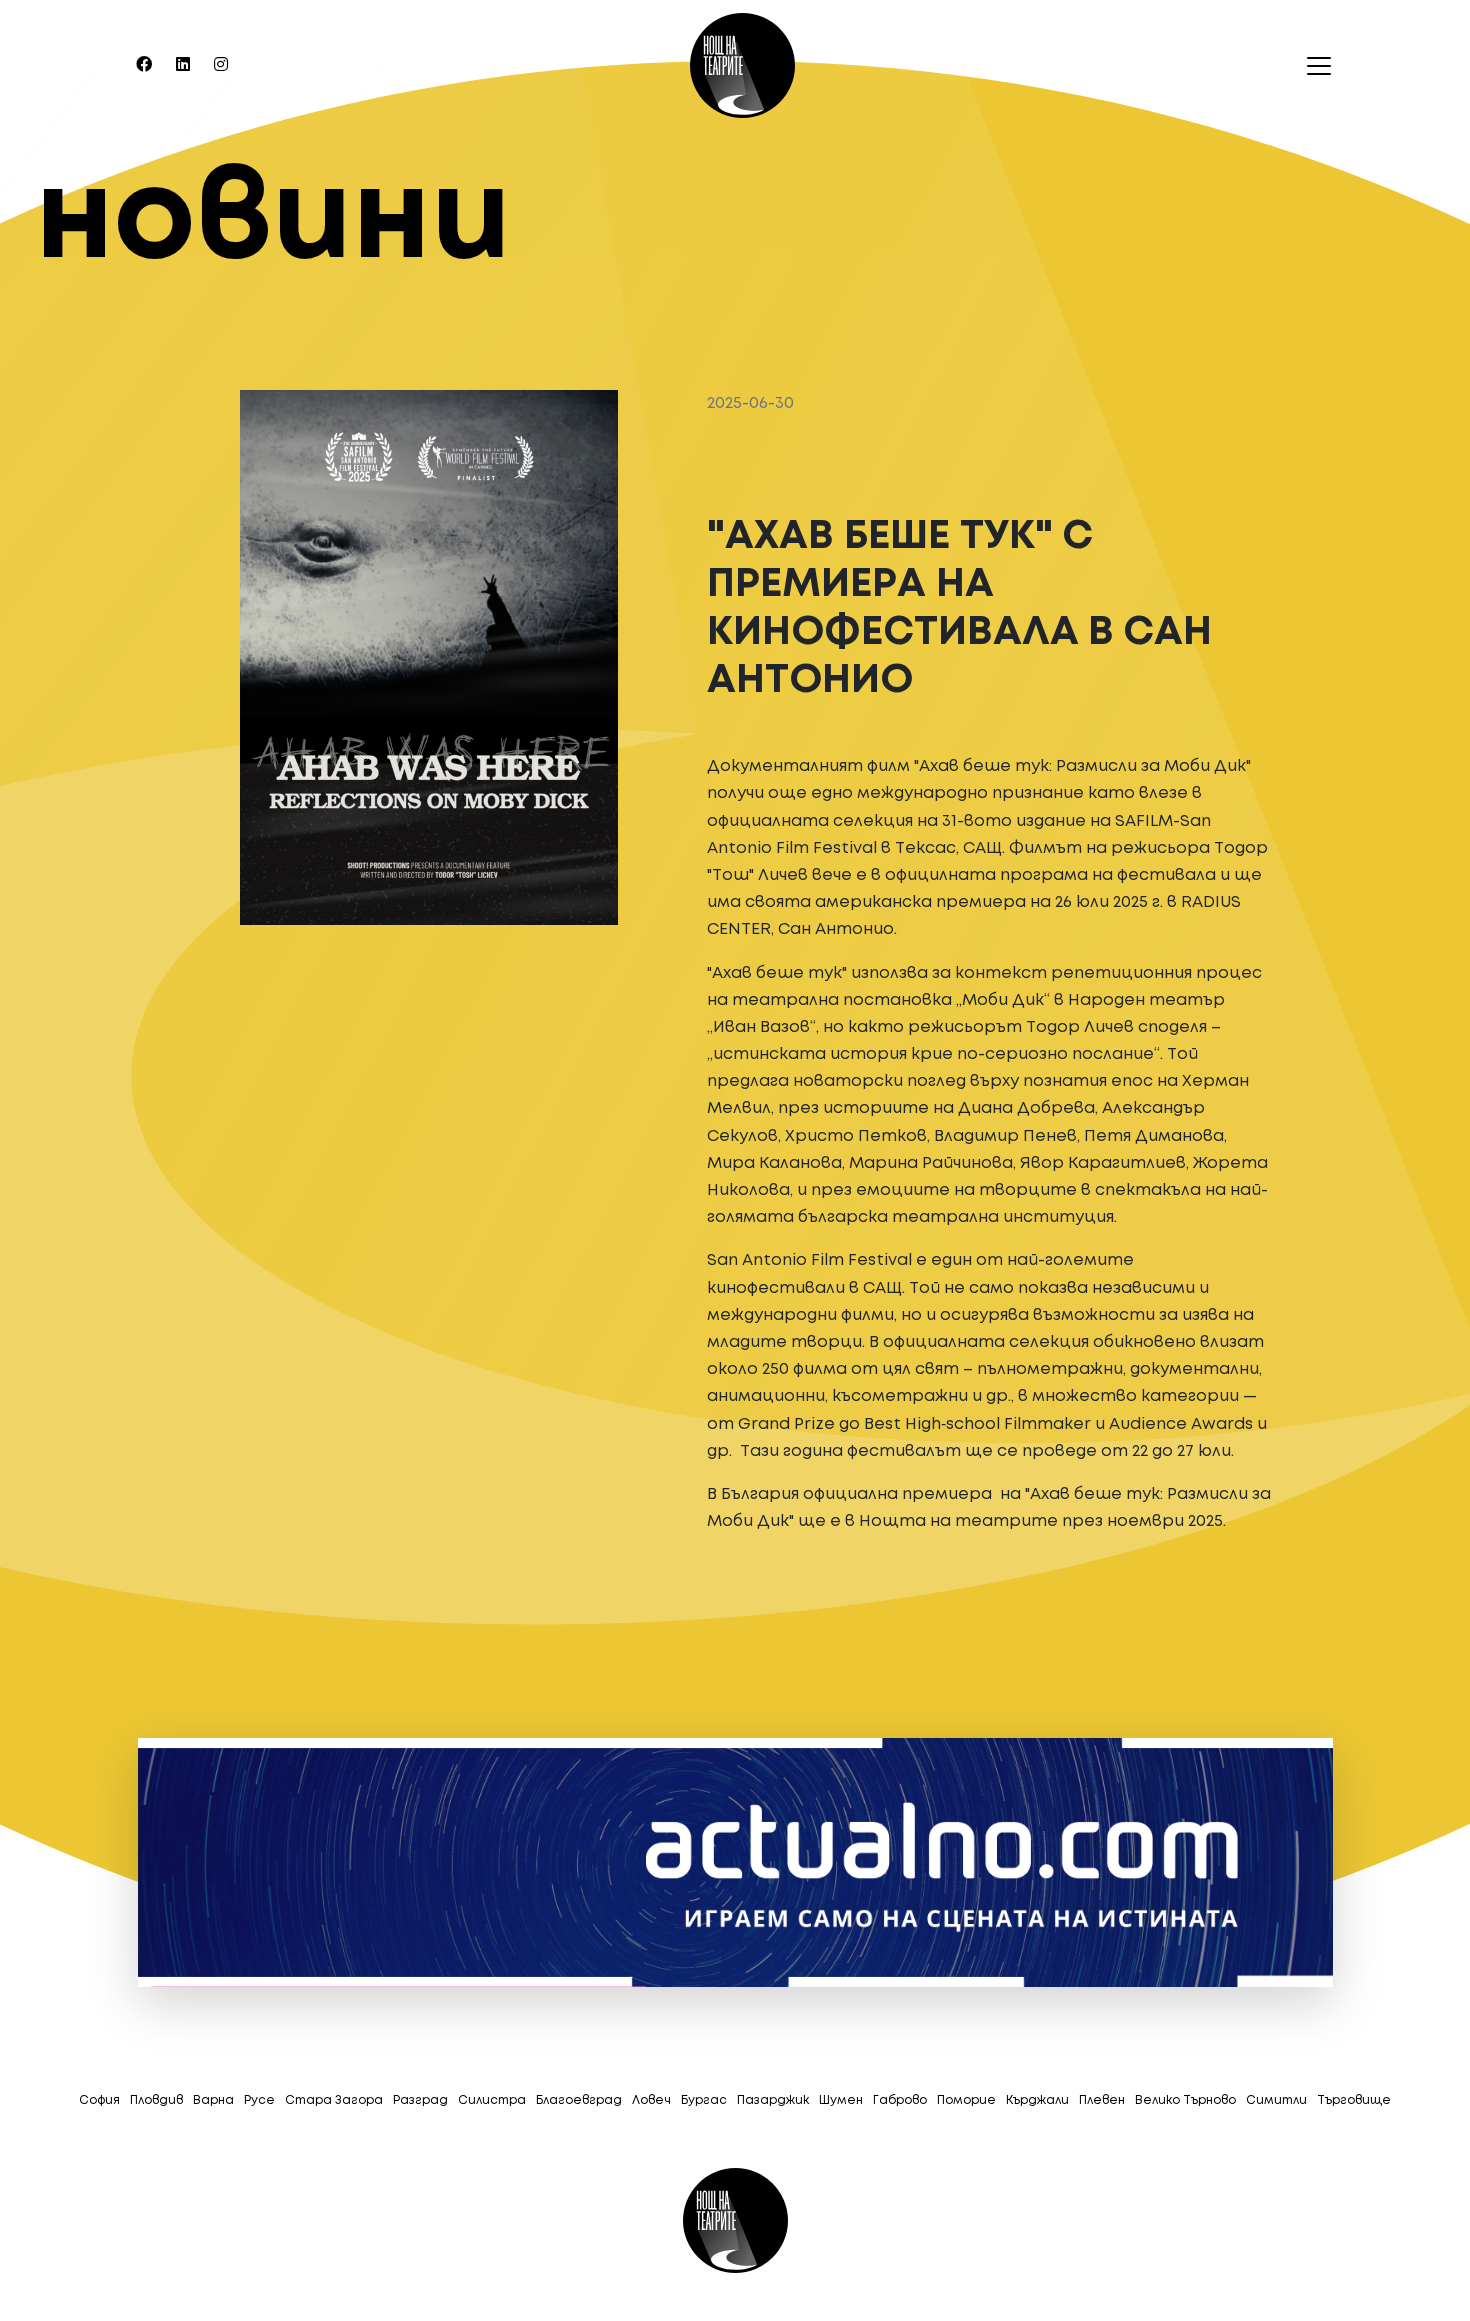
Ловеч (651, 2100)
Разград (420, 2100)
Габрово (900, 2100)
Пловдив (156, 2100)
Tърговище (1354, 2100)
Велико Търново (1185, 2100)
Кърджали (1037, 2100)
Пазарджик (773, 2100)
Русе (259, 2100)
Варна (213, 2100)
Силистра (492, 2100)
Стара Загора (334, 2100)
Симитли (1276, 2100)
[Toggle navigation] (1313, 66)
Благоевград (579, 2100)
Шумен (841, 2100)
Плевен (1102, 2100)
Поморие (966, 2100)
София (99, 2100)
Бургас (704, 2100)
